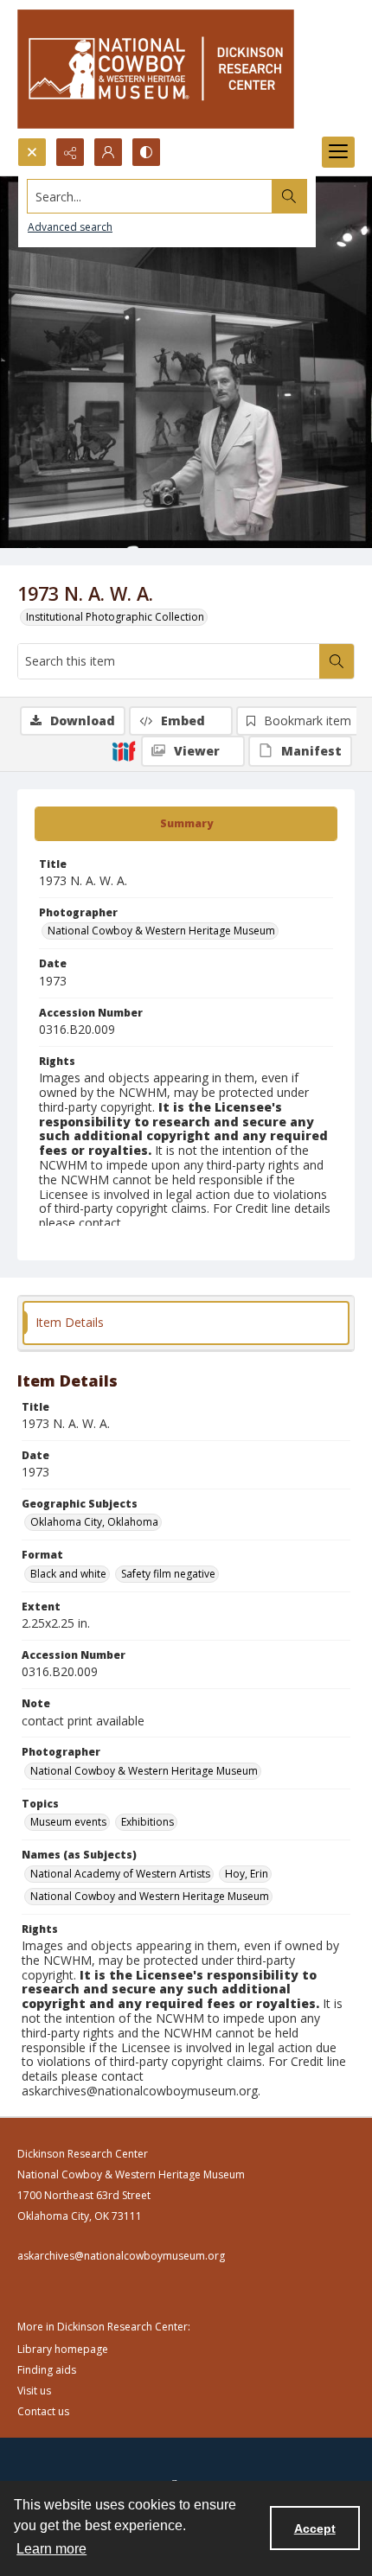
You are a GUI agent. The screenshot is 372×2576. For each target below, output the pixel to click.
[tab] (186, 824)
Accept (315, 2528)
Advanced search (70, 227)
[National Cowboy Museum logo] (156, 69)
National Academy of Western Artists (120, 1874)
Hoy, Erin (247, 1874)
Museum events (68, 1822)
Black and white (68, 1574)
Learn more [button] (51, 2549)
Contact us (43, 2411)
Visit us (34, 2391)
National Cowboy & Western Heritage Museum (161, 931)
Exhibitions (148, 1822)
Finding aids (47, 2370)
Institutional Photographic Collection (115, 617)
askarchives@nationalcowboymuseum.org (121, 2256)
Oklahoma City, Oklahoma (94, 1522)
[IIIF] (124, 750)
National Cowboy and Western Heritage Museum (150, 1896)
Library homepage (63, 2349)
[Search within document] (337, 661)
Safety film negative (168, 1574)
